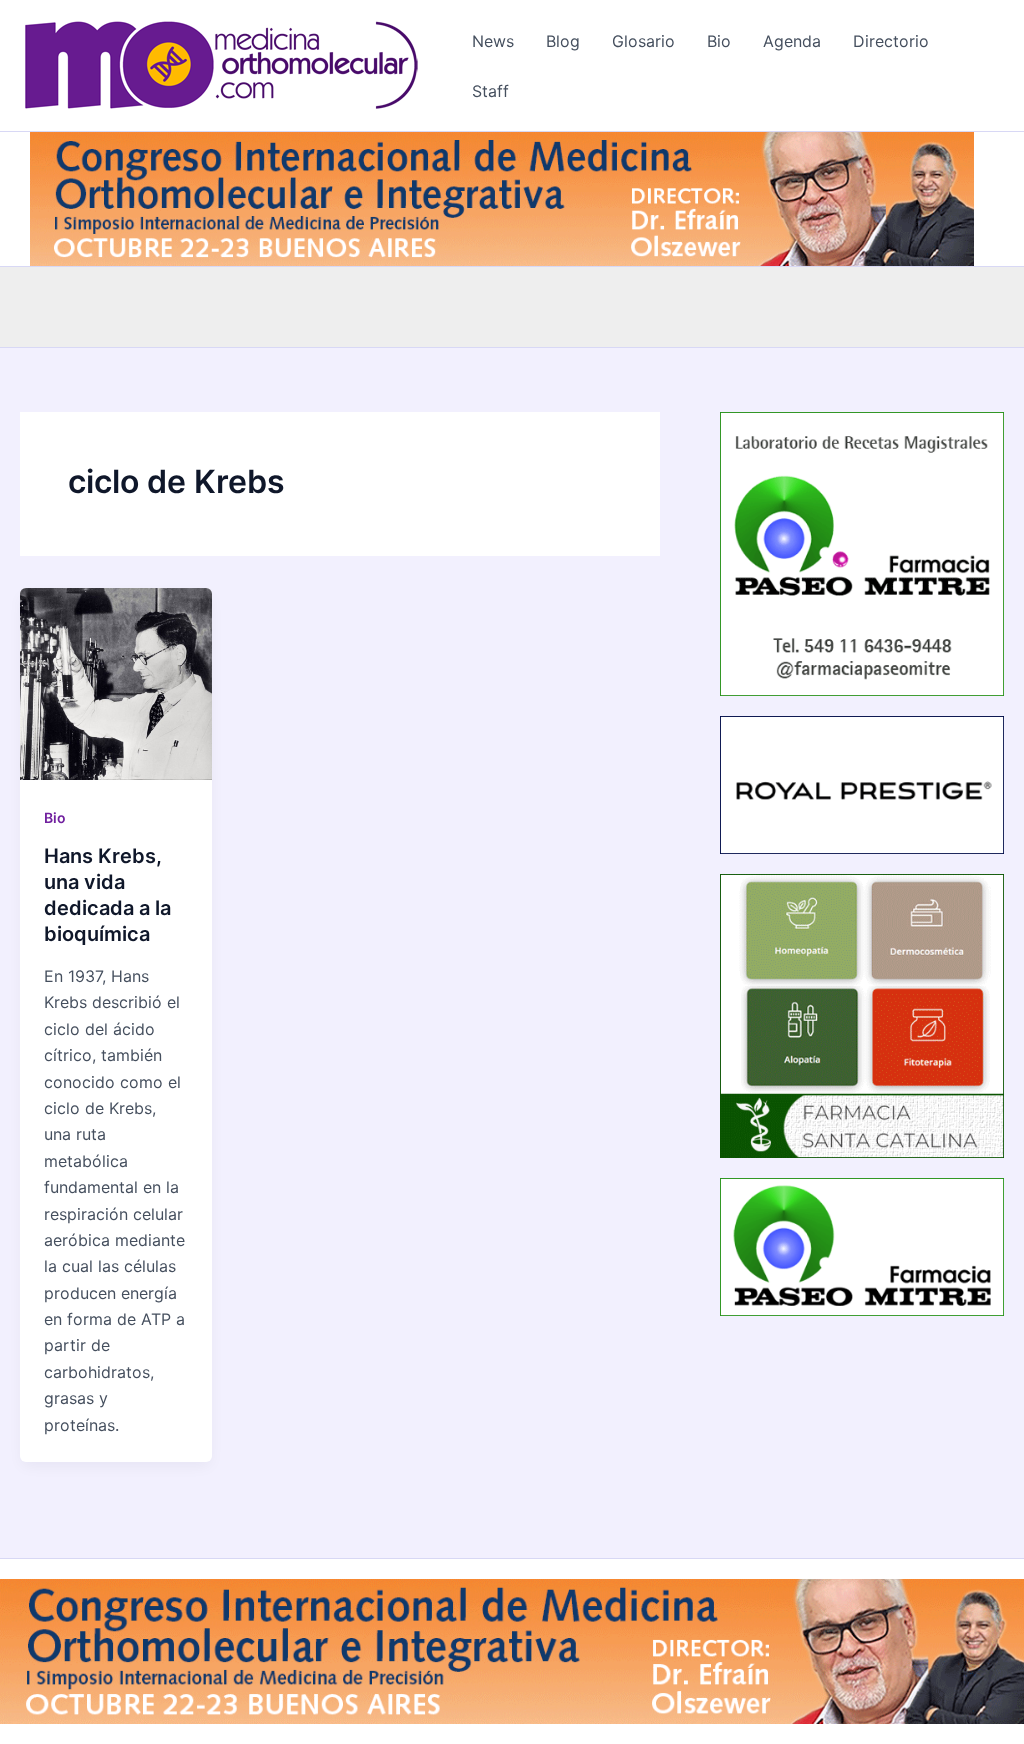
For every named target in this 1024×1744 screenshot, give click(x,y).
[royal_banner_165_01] (862, 783)
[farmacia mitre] (862, 552)
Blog (563, 41)
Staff (490, 91)
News (493, 41)
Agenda (792, 41)
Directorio (891, 41)
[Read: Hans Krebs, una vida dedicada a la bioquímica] (116, 683)
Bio (719, 41)
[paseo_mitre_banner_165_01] (862, 1246)
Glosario (643, 41)
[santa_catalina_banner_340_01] (862, 1015)
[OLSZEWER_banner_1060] (502, 197)
